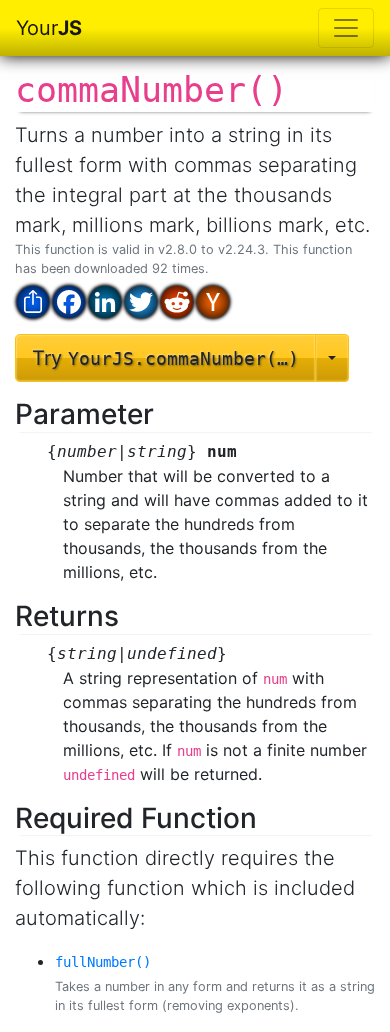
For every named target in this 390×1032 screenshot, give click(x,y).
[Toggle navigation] (346, 28)
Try (165, 358)
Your (49, 28)
